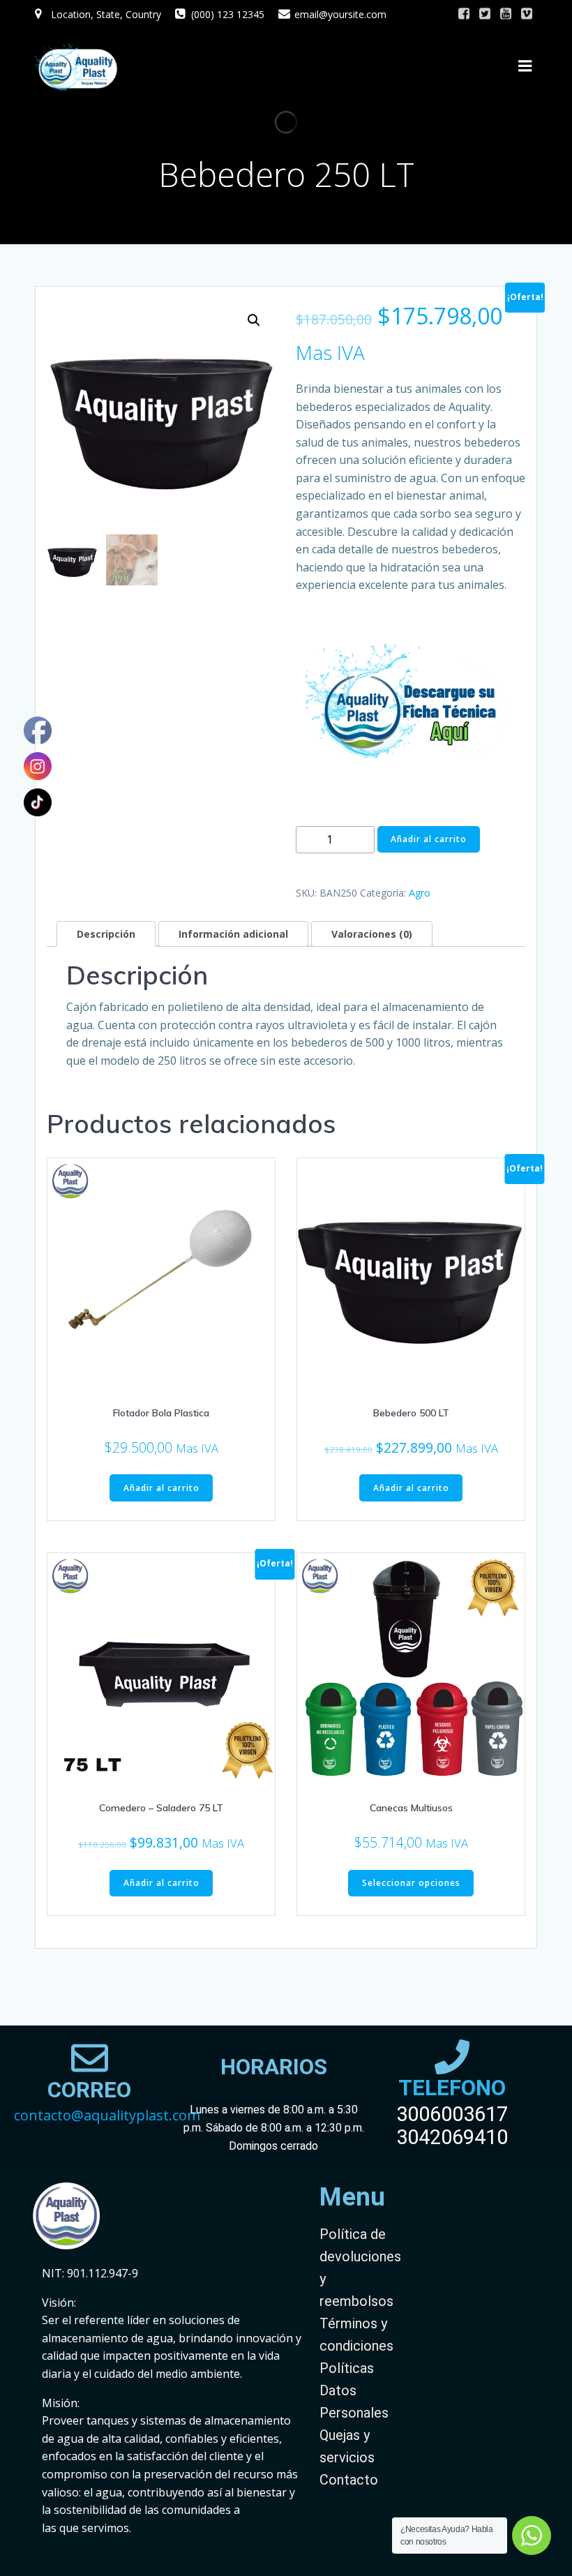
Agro (420, 893)
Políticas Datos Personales (354, 2390)
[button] (254, 320)
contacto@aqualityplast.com (107, 2115)
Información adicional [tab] (233, 934)
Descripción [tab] (106, 934)
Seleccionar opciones (411, 1883)
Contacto (349, 2480)
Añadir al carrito (429, 839)
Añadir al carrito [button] (161, 1488)
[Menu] (525, 66)
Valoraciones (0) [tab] (372, 934)
